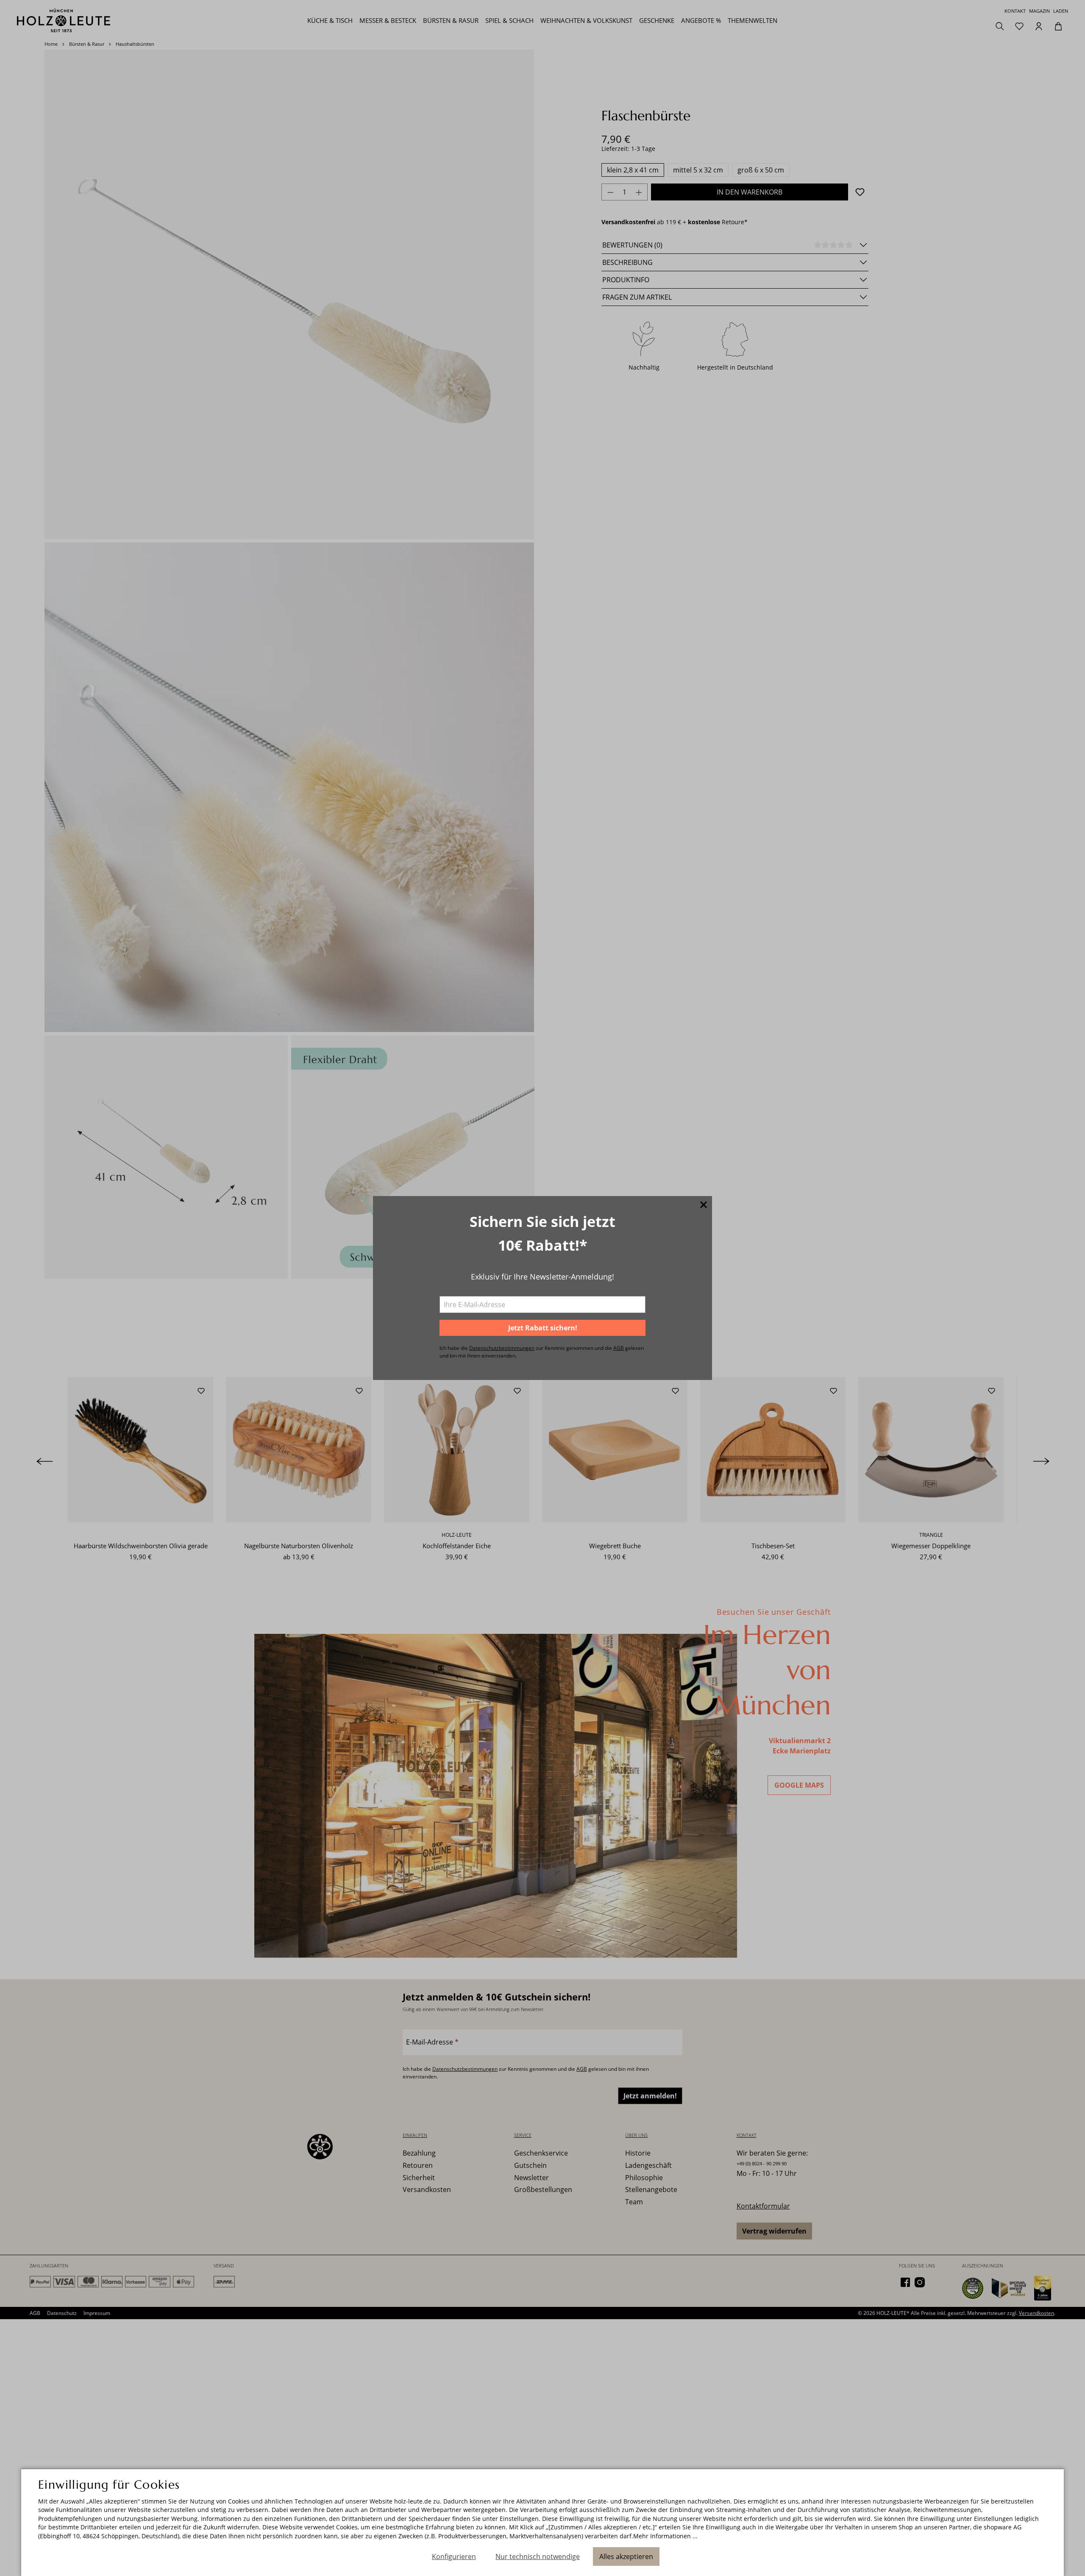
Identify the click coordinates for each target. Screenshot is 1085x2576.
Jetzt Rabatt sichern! (543, 1328)
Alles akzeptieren (626, 2557)
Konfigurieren (454, 2557)
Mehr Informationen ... (665, 2536)
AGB (619, 1348)
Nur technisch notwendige (538, 2557)
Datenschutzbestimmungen (502, 1348)
